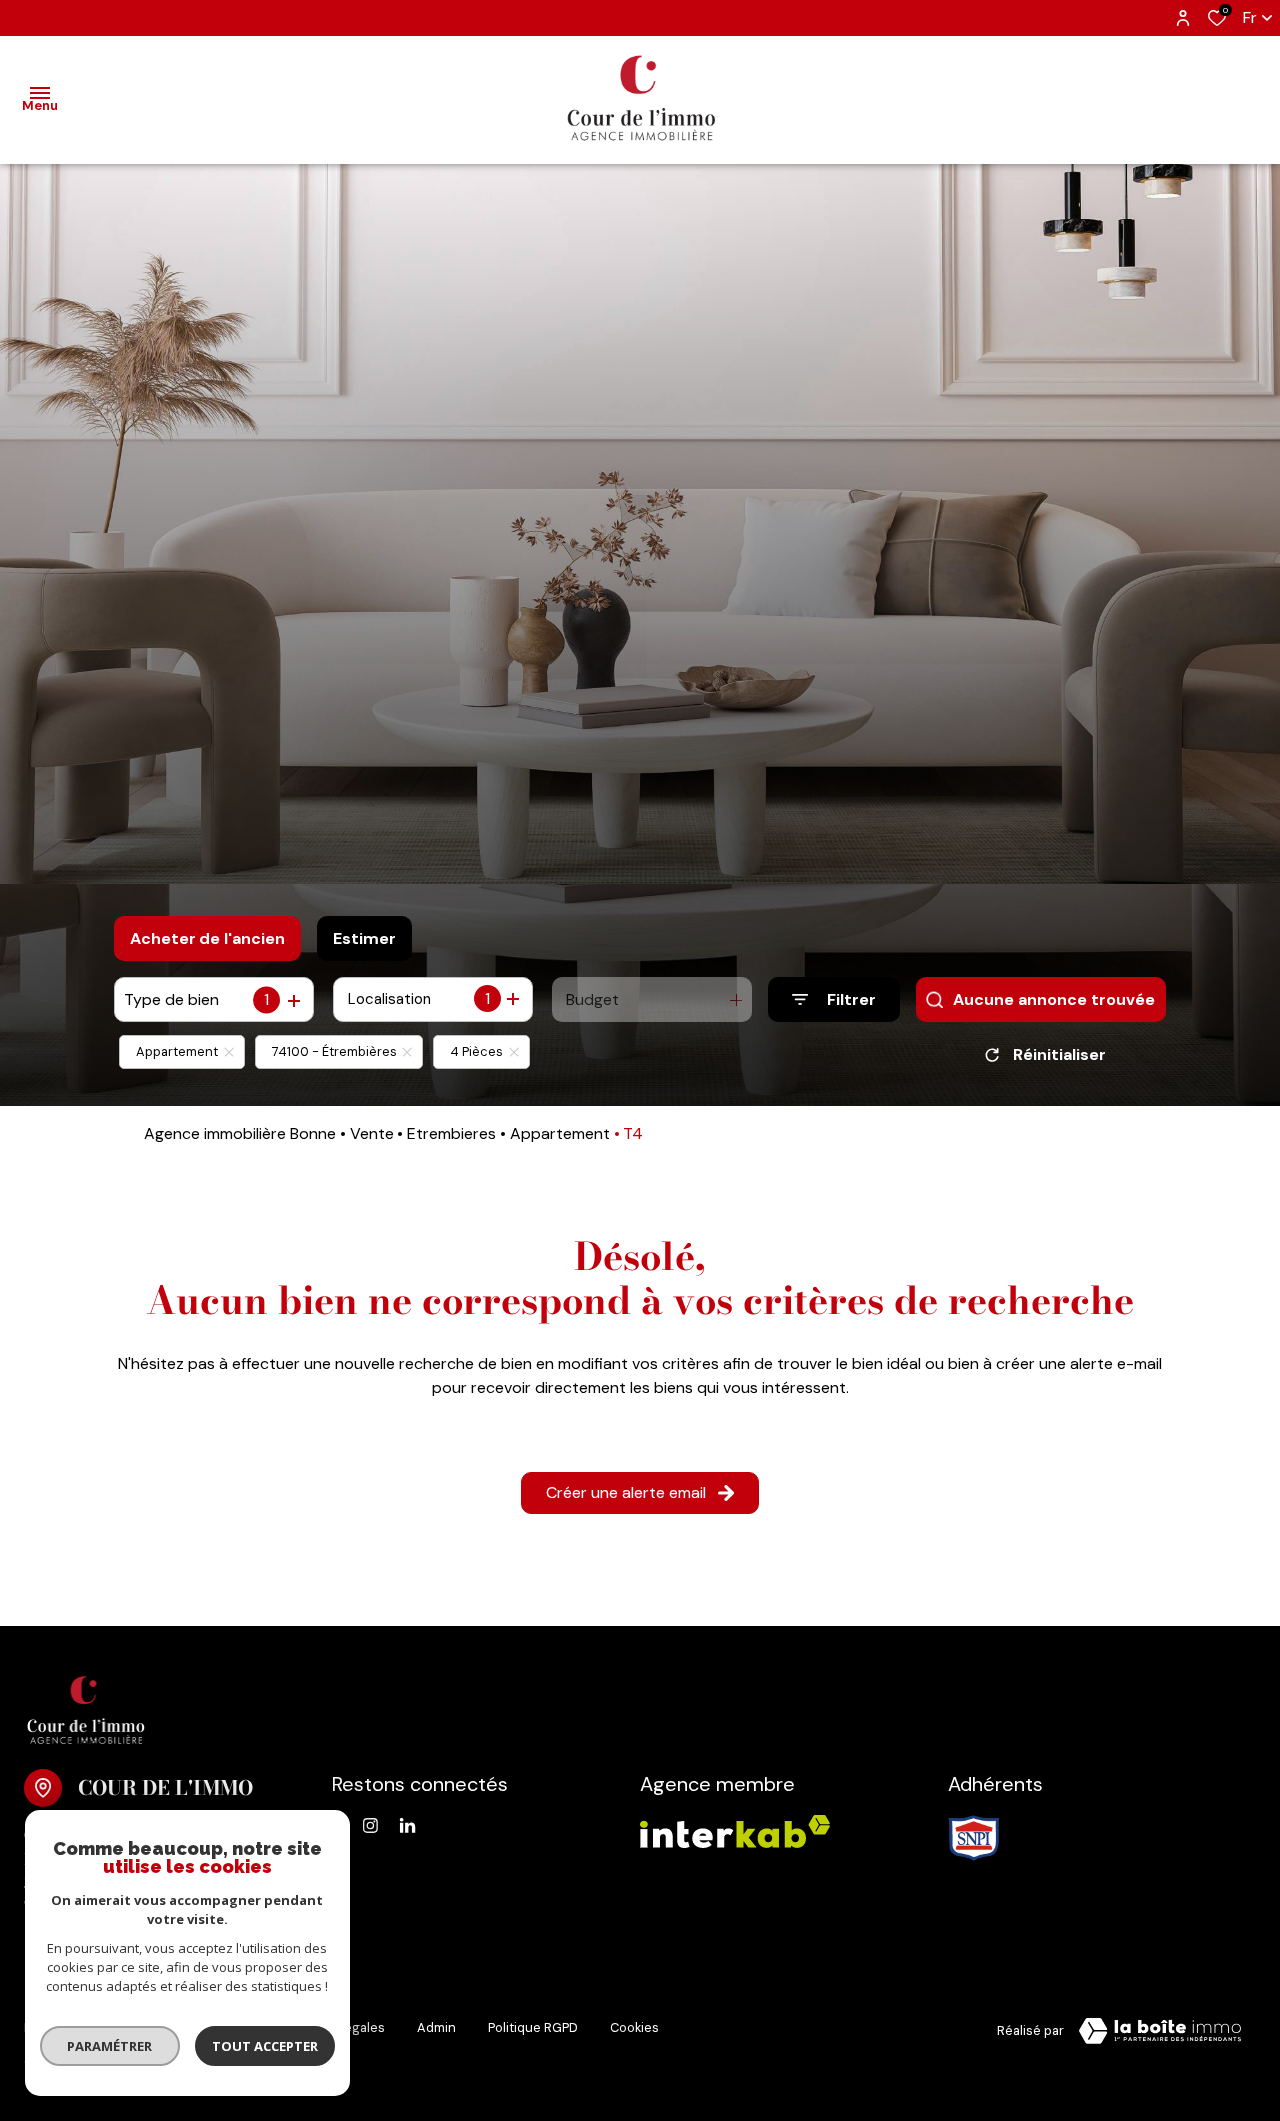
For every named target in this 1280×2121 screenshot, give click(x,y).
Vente (372, 1133)
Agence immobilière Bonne (240, 1133)
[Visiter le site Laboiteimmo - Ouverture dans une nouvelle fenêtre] (1160, 2031)
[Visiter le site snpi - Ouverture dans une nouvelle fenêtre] (974, 1838)
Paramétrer (110, 2046)
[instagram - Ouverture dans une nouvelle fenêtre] (370, 1826)
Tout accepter (265, 2046)
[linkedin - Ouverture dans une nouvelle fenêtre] (407, 1826)
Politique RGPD (533, 2027)
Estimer (364, 938)
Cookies (634, 2027)
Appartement (560, 1133)
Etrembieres (451, 1133)
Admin (436, 2027)
